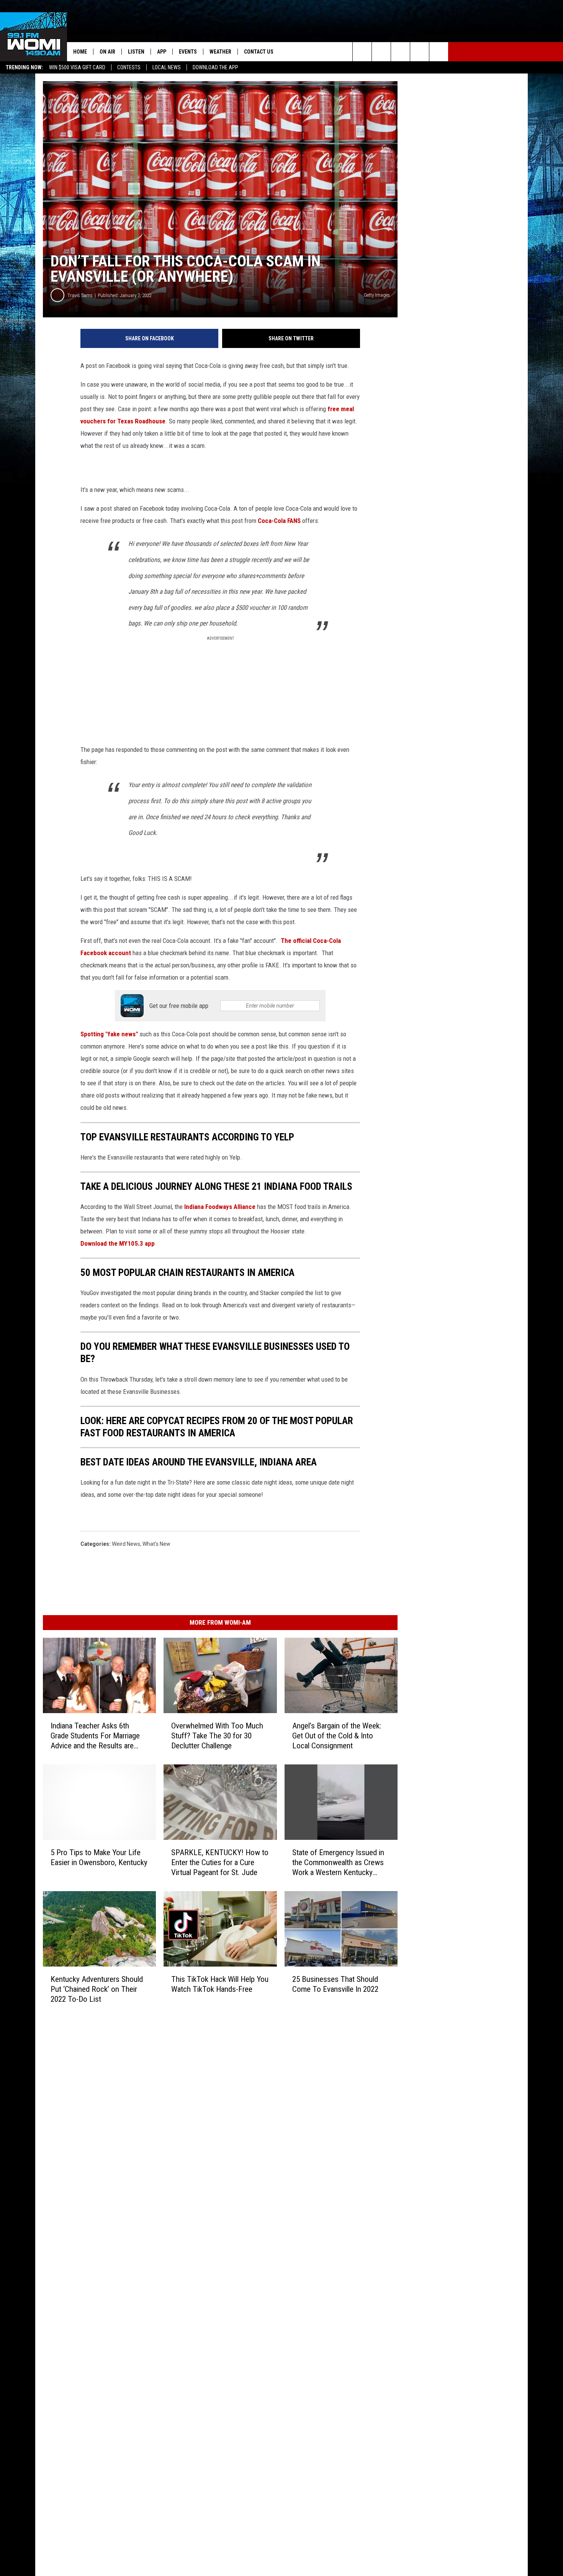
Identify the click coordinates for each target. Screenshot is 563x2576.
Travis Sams (80, 295)
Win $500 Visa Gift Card (77, 67)
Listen (136, 52)
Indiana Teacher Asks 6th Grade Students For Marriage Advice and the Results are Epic (95, 1736)
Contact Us (259, 52)
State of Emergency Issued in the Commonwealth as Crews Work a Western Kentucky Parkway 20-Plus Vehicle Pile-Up (338, 1863)
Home (80, 52)
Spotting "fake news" (109, 1034)
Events (188, 52)
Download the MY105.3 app (118, 1243)
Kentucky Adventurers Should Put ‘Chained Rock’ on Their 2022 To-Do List (97, 1989)
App (162, 52)
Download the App (215, 67)
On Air (107, 52)
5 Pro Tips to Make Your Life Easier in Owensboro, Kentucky (99, 1857)
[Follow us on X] (420, 52)
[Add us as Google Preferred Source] (381, 52)
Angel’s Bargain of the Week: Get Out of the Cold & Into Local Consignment (337, 1736)
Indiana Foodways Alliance (220, 1207)
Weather (220, 52)
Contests (129, 67)
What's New (156, 1544)
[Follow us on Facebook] (400, 52)
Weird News (126, 1544)
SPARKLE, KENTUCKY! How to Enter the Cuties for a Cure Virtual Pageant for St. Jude (220, 1862)
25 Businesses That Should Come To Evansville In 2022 (335, 1984)
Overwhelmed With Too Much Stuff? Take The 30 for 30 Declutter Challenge (217, 1736)
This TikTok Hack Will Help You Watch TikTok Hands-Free (220, 1984)
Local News (167, 67)
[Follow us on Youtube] (439, 52)
